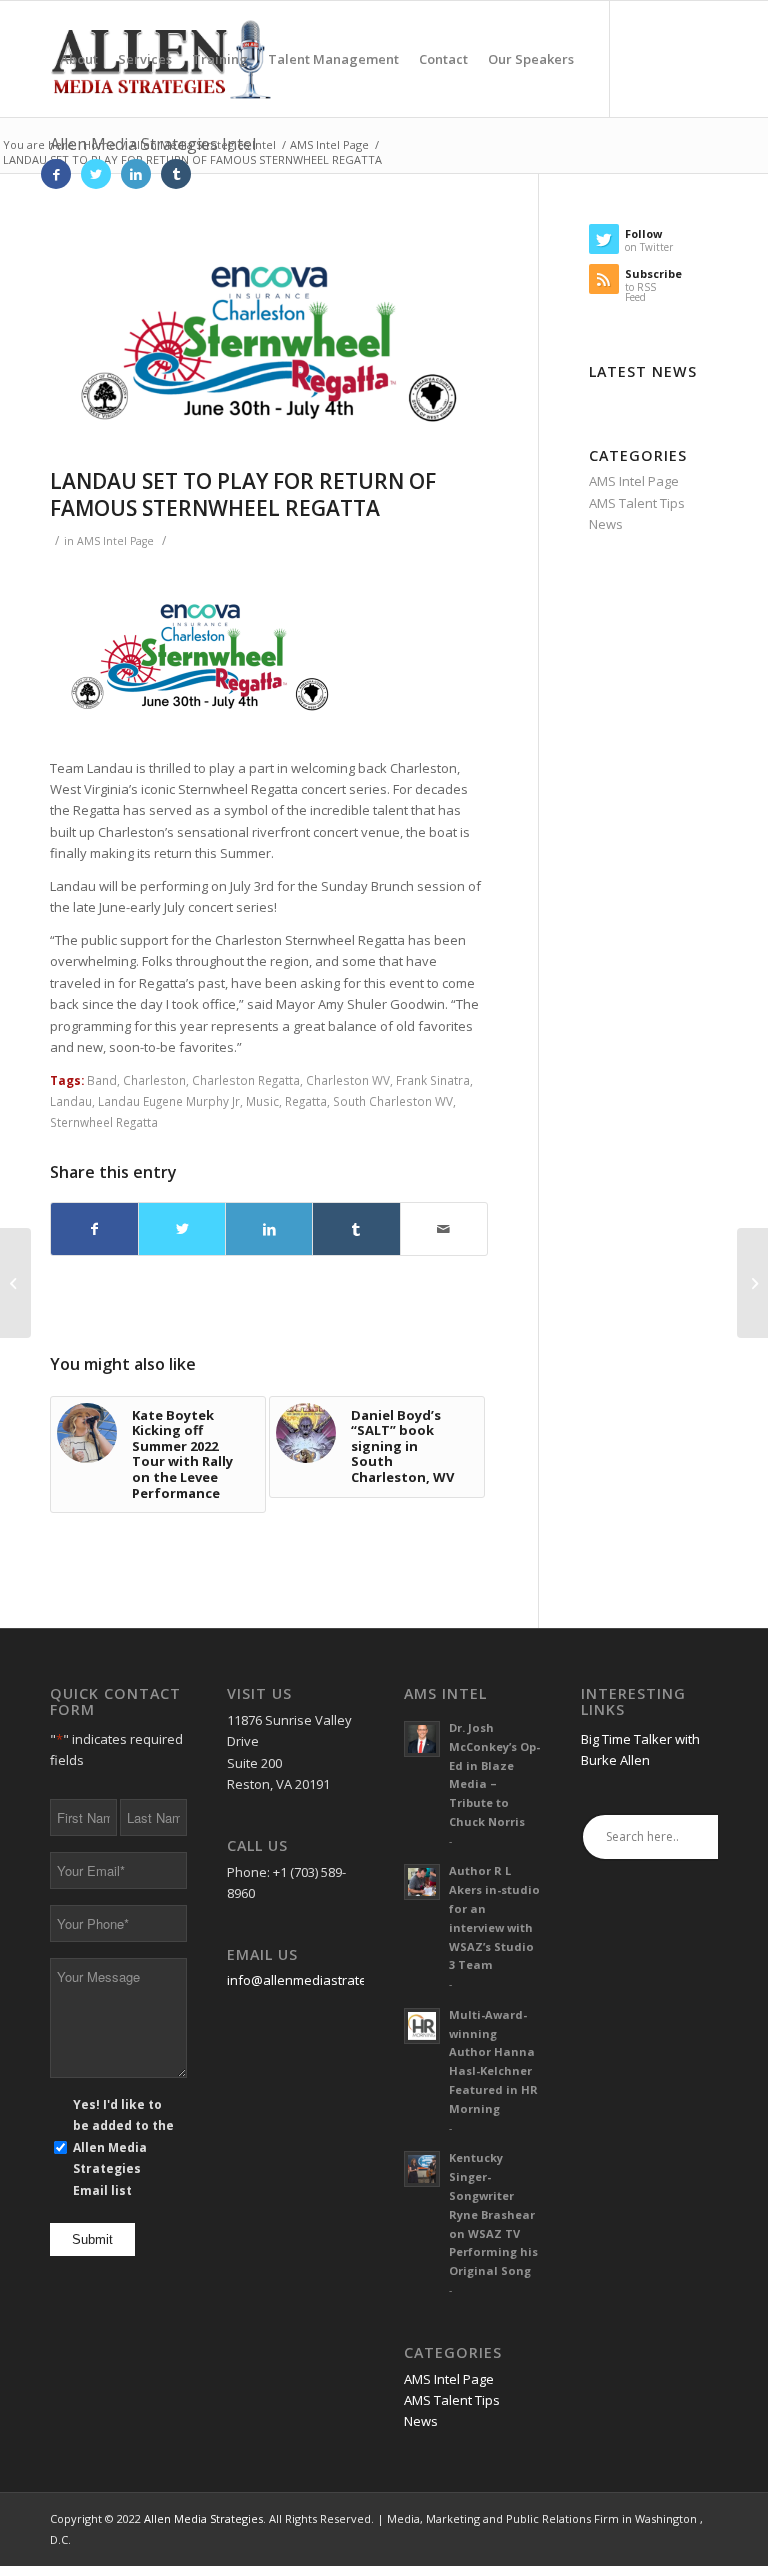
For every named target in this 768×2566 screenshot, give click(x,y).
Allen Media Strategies (203, 2518)
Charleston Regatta (246, 1080)
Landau (71, 1101)
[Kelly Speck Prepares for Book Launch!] (752, 1283)
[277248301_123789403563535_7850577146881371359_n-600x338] (269, 341)
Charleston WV (348, 1080)
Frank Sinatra (433, 1080)
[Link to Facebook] (56, 174)
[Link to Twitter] (96, 174)
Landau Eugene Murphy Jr (169, 1101)
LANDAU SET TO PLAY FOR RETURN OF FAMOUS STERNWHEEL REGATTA (243, 494)
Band (102, 1080)
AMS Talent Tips (637, 503)
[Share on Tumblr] (356, 1229)
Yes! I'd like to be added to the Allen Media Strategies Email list (123, 2147)
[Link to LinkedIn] (136, 174)
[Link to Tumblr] (176, 174)
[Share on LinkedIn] (269, 1229)
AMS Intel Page (115, 541)
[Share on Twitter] (182, 1229)
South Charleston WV (393, 1101)
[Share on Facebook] (94, 1229)
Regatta (306, 1101)
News (606, 524)
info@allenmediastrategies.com (323, 1980)
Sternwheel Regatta (104, 1122)
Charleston (154, 1080)
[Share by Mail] (444, 1229)
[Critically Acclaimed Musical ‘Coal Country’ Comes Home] (15, 1283)
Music (262, 1101)
